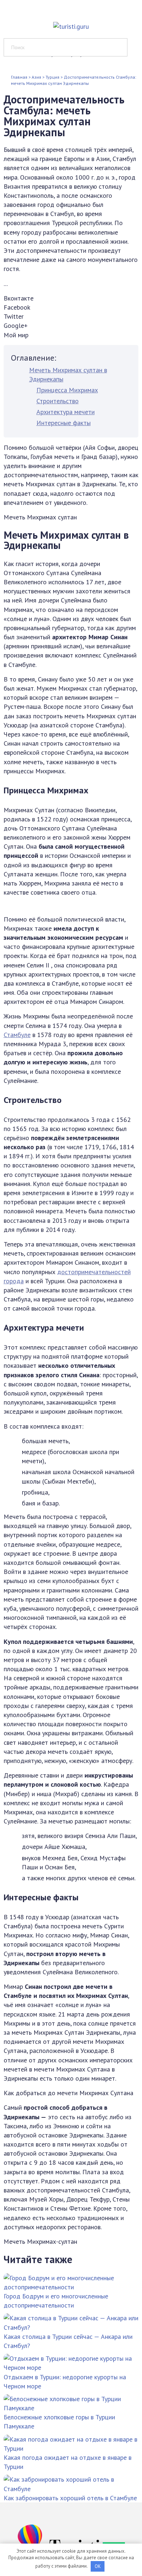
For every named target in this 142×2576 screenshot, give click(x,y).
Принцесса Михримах (67, 390)
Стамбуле (17, 1035)
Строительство (58, 401)
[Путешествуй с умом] (71, 21)
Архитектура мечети (66, 412)
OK (98, 2566)
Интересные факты (64, 423)
